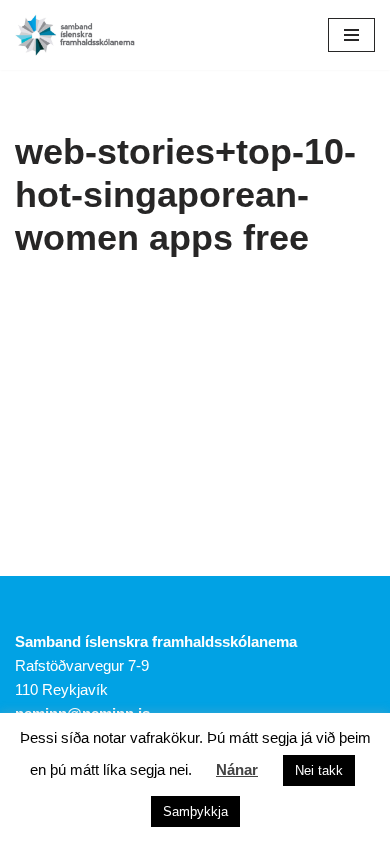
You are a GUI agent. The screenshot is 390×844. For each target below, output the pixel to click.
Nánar (237, 769)
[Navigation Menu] (351, 35)
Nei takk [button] (319, 770)
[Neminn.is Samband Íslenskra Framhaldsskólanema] (75, 35)
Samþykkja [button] (195, 811)
